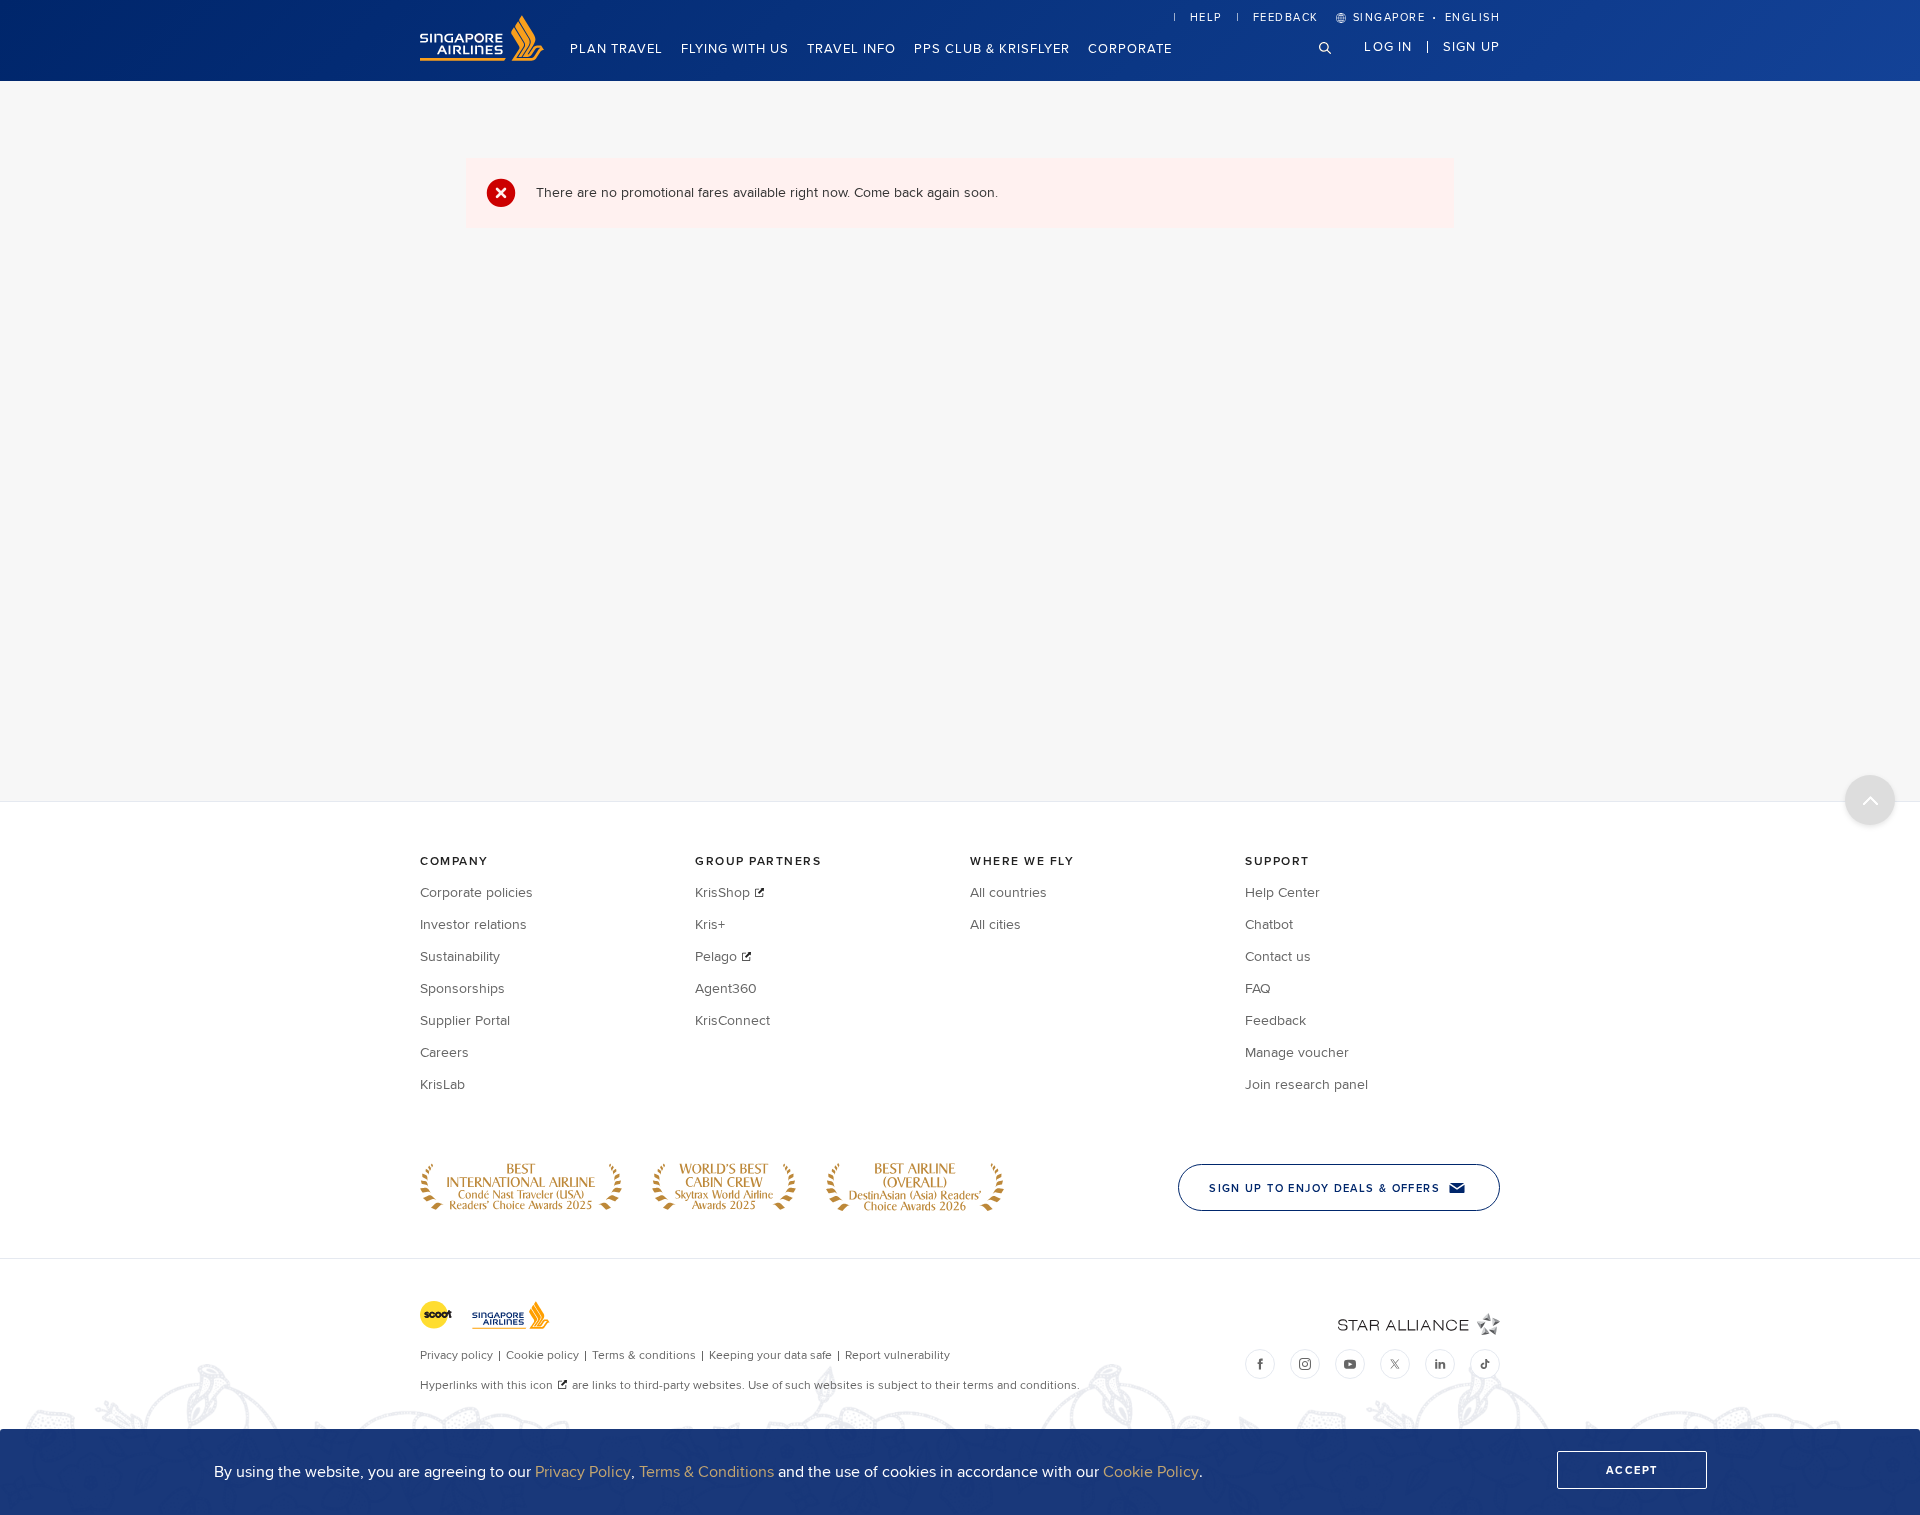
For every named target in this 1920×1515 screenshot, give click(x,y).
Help (1206, 17)
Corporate (1130, 48)
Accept (1632, 1470)
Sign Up (1471, 46)
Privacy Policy (583, 1471)
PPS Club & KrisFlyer (992, 48)
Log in (1388, 46)
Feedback (1286, 17)
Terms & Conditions (706, 1471)
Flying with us (735, 48)
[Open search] (1337, 63)
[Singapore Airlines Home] (482, 56)
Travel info (851, 48)
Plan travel (616, 48)
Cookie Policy (1151, 1471)
